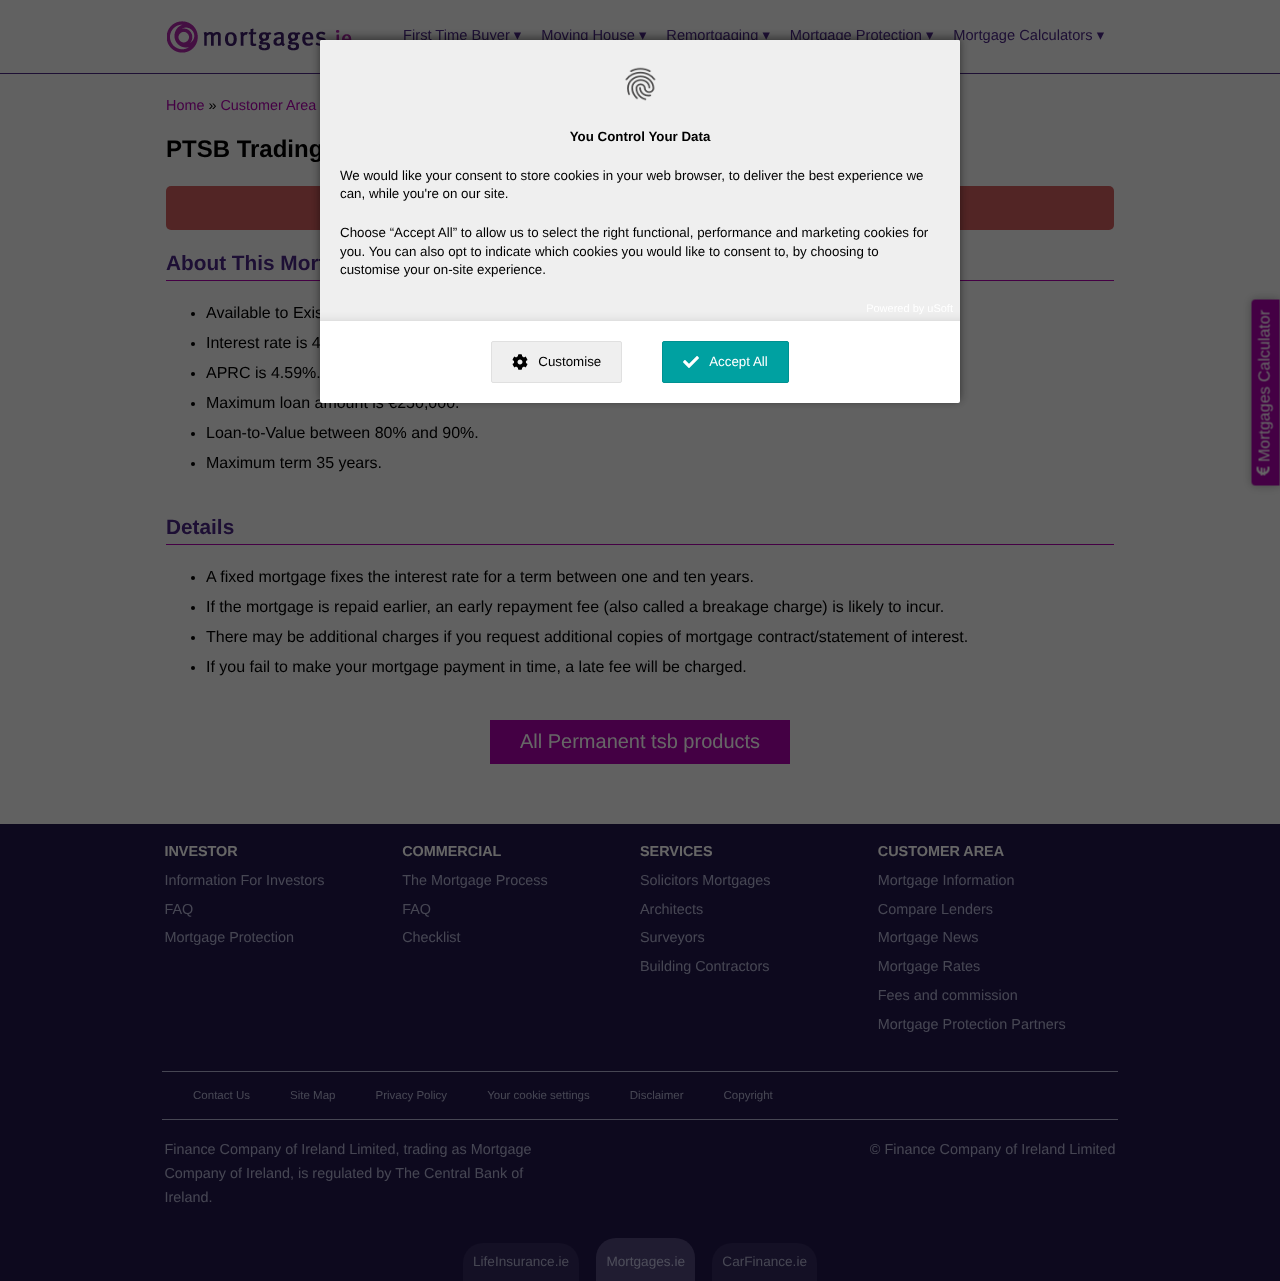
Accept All (738, 361)
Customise (569, 361)
